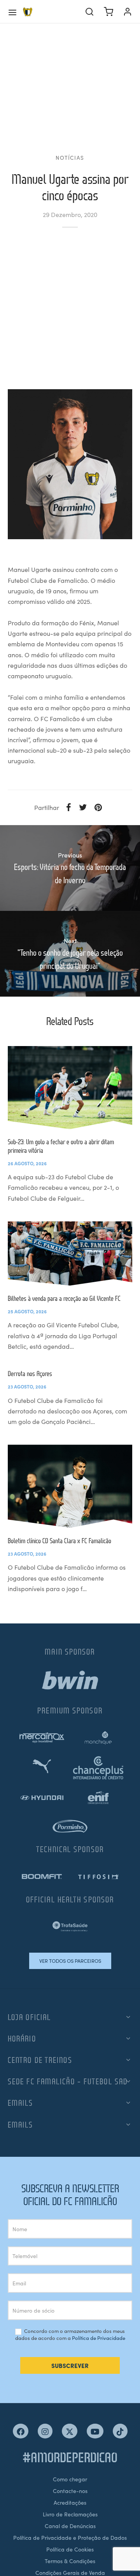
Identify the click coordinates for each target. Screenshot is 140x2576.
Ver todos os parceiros (70, 1961)
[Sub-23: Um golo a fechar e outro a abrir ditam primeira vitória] (70, 1088)
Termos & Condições (70, 2561)
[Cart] (108, 12)
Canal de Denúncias (70, 2526)
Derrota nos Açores (30, 1374)
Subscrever (70, 2365)
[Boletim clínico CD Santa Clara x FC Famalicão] (70, 1486)
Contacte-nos (70, 2491)
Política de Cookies (70, 2549)
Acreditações (70, 2502)
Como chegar (70, 2479)
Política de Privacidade (99, 2338)
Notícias (70, 158)
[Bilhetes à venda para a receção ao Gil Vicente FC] (70, 1254)
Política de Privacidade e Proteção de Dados (70, 2537)
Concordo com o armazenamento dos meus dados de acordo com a (70, 2335)
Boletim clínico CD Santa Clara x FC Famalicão (59, 1541)
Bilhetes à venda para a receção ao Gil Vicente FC (64, 1298)
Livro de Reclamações (70, 2514)
